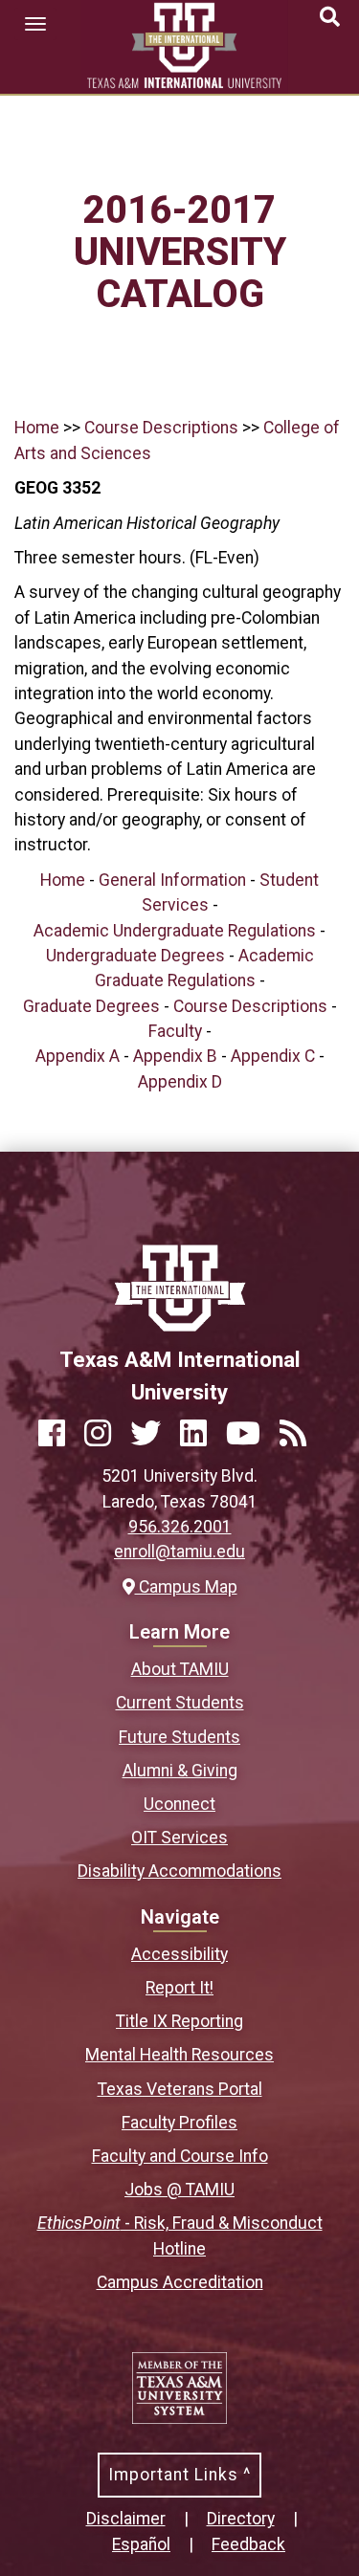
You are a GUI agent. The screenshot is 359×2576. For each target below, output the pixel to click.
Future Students (179, 1737)
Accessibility (179, 1954)
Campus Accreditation (180, 2282)
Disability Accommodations (179, 1871)
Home (37, 428)
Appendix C (273, 1056)
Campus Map (186, 1587)
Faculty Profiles (179, 2123)
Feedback (248, 2544)
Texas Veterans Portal (180, 2089)
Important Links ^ (179, 2475)
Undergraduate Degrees (135, 956)
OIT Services (179, 1838)
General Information (172, 880)
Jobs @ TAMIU (179, 2190)
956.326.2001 (180, 1527)
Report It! (179, 1988)
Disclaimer (126, 2519)
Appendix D (180, 1082)
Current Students (180, 1703)
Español (141, 2544)
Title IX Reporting (179, 2021)
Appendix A (78, 1056)
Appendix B (175, 1056)
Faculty (175, 1031)
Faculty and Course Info (180, 2156)
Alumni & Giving (180, 1771)
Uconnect (179, 1804)
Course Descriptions (161, 428)
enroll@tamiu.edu (179, 1552)
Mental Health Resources (179, 2055)
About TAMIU (180, 1669)
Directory (241, 2519)
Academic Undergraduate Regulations (175, 931)
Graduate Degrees (91, 1006)
